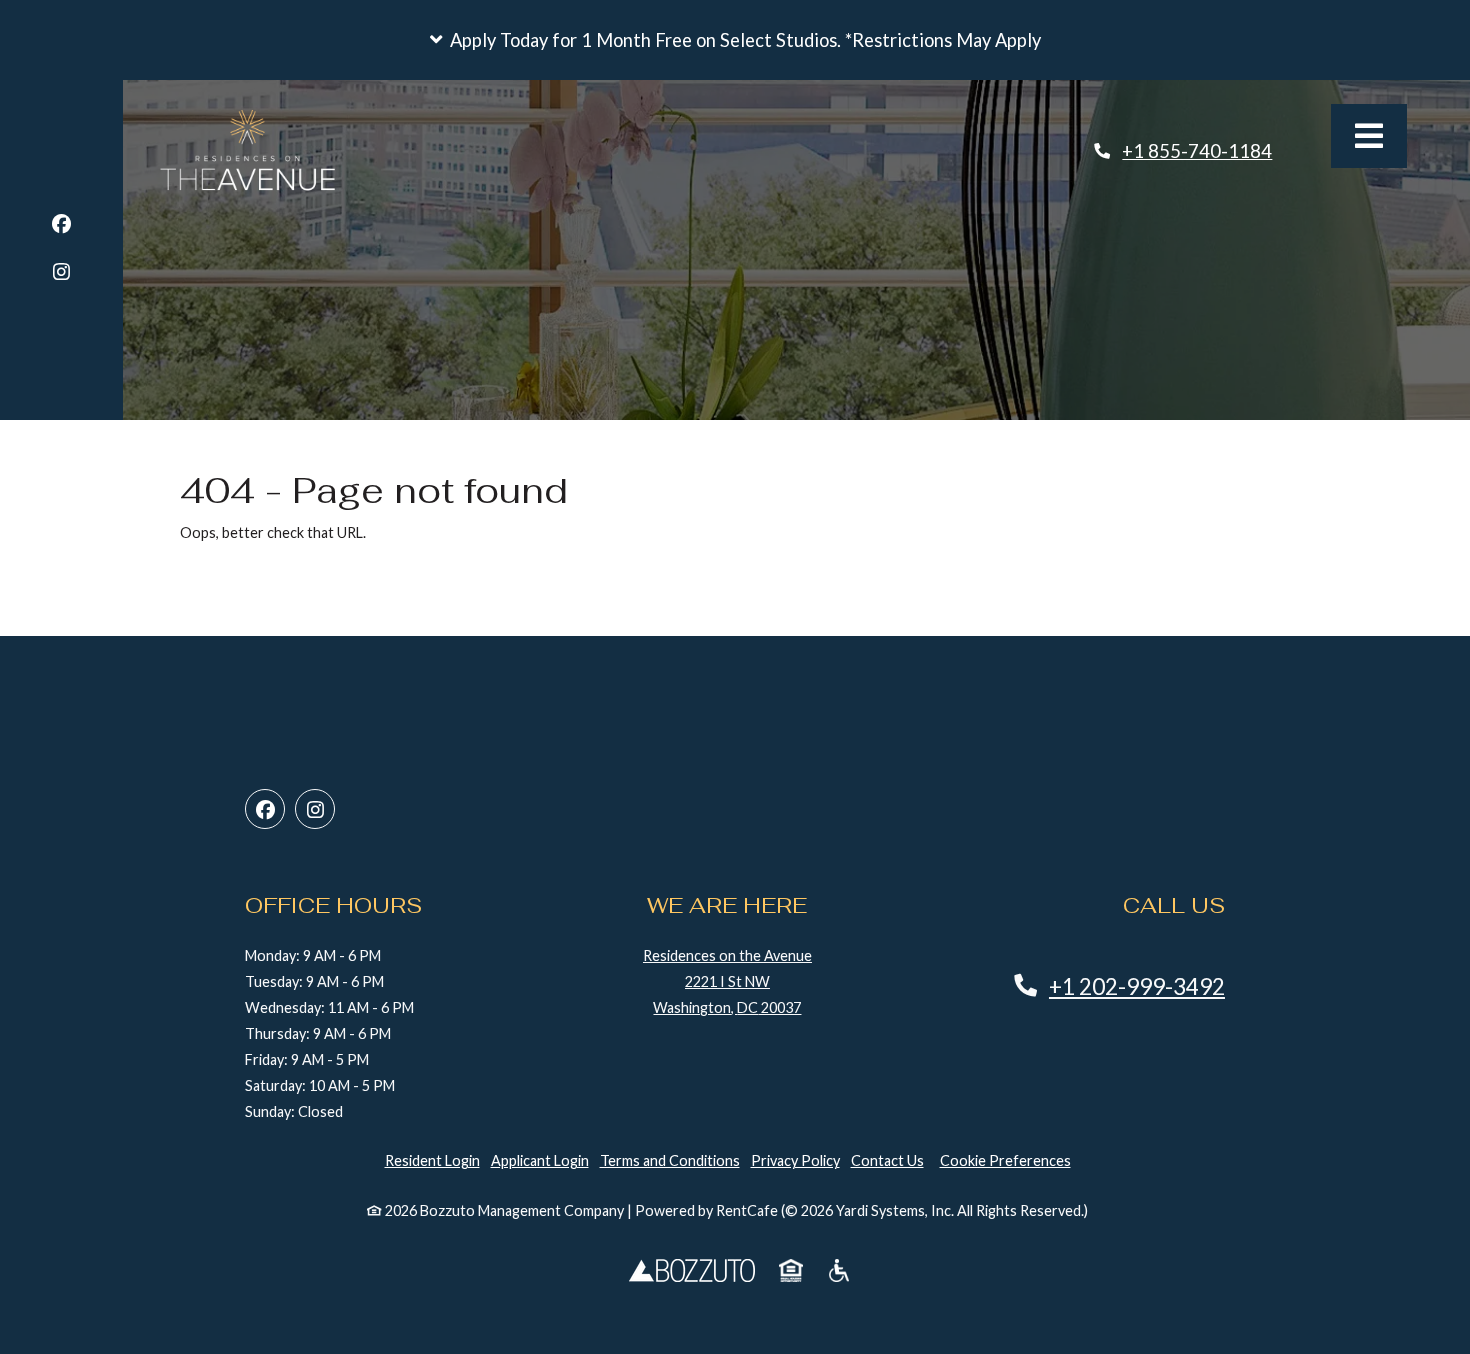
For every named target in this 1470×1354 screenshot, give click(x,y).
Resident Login (432, 1160)
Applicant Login (540, 1160)
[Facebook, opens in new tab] (61, 226)
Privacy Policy (795, 1160)
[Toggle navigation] (1369, 136)
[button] (735, 40)
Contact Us (887, 1160)
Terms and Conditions (670, 1160)
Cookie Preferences (1005, 1160)
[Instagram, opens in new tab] (61, 274)
